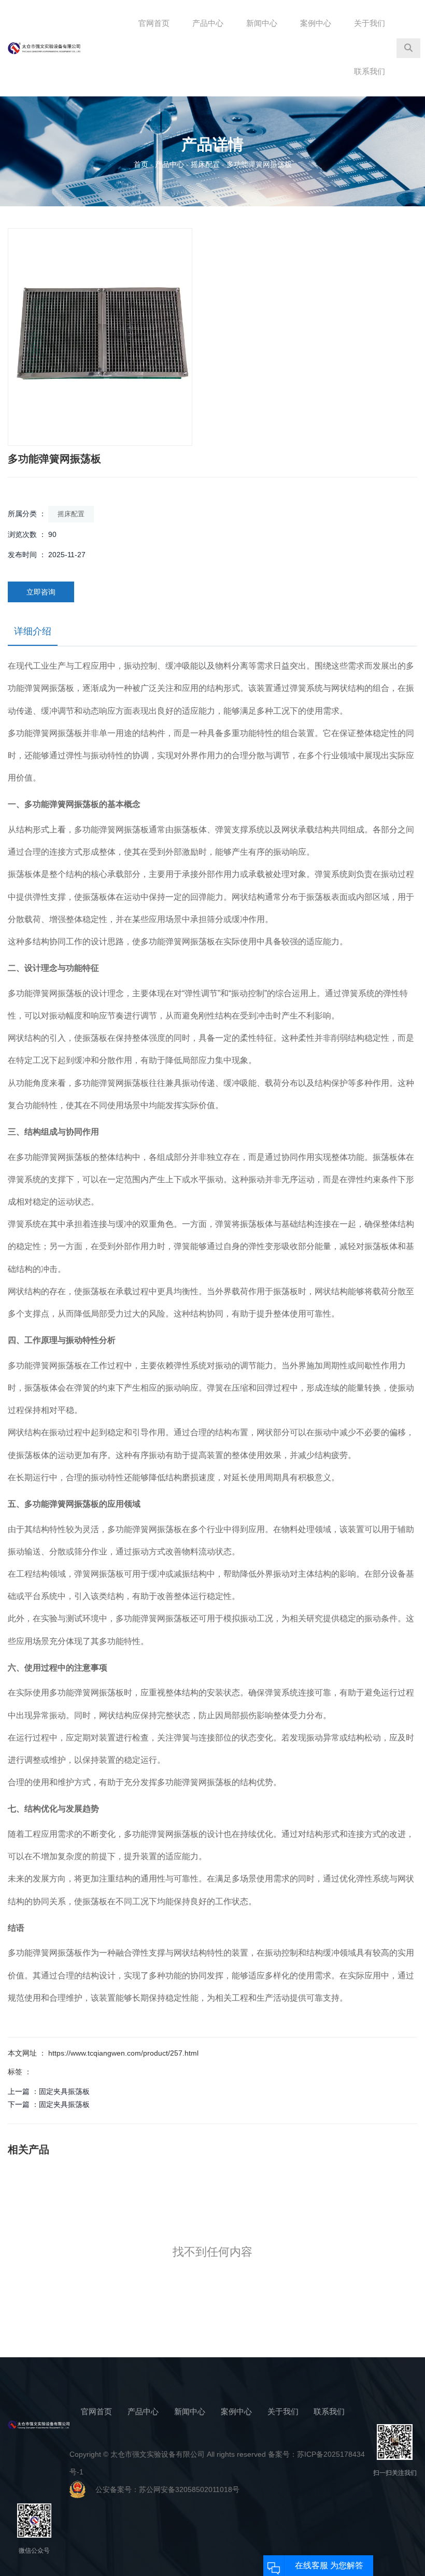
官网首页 (154, 23)
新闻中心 (262, 23)
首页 (142, 164)
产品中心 (208, 23)
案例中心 (316, 23)
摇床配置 (205, 164)
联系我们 (370, 71)
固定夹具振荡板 (64, 2091)
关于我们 (370, 23)
